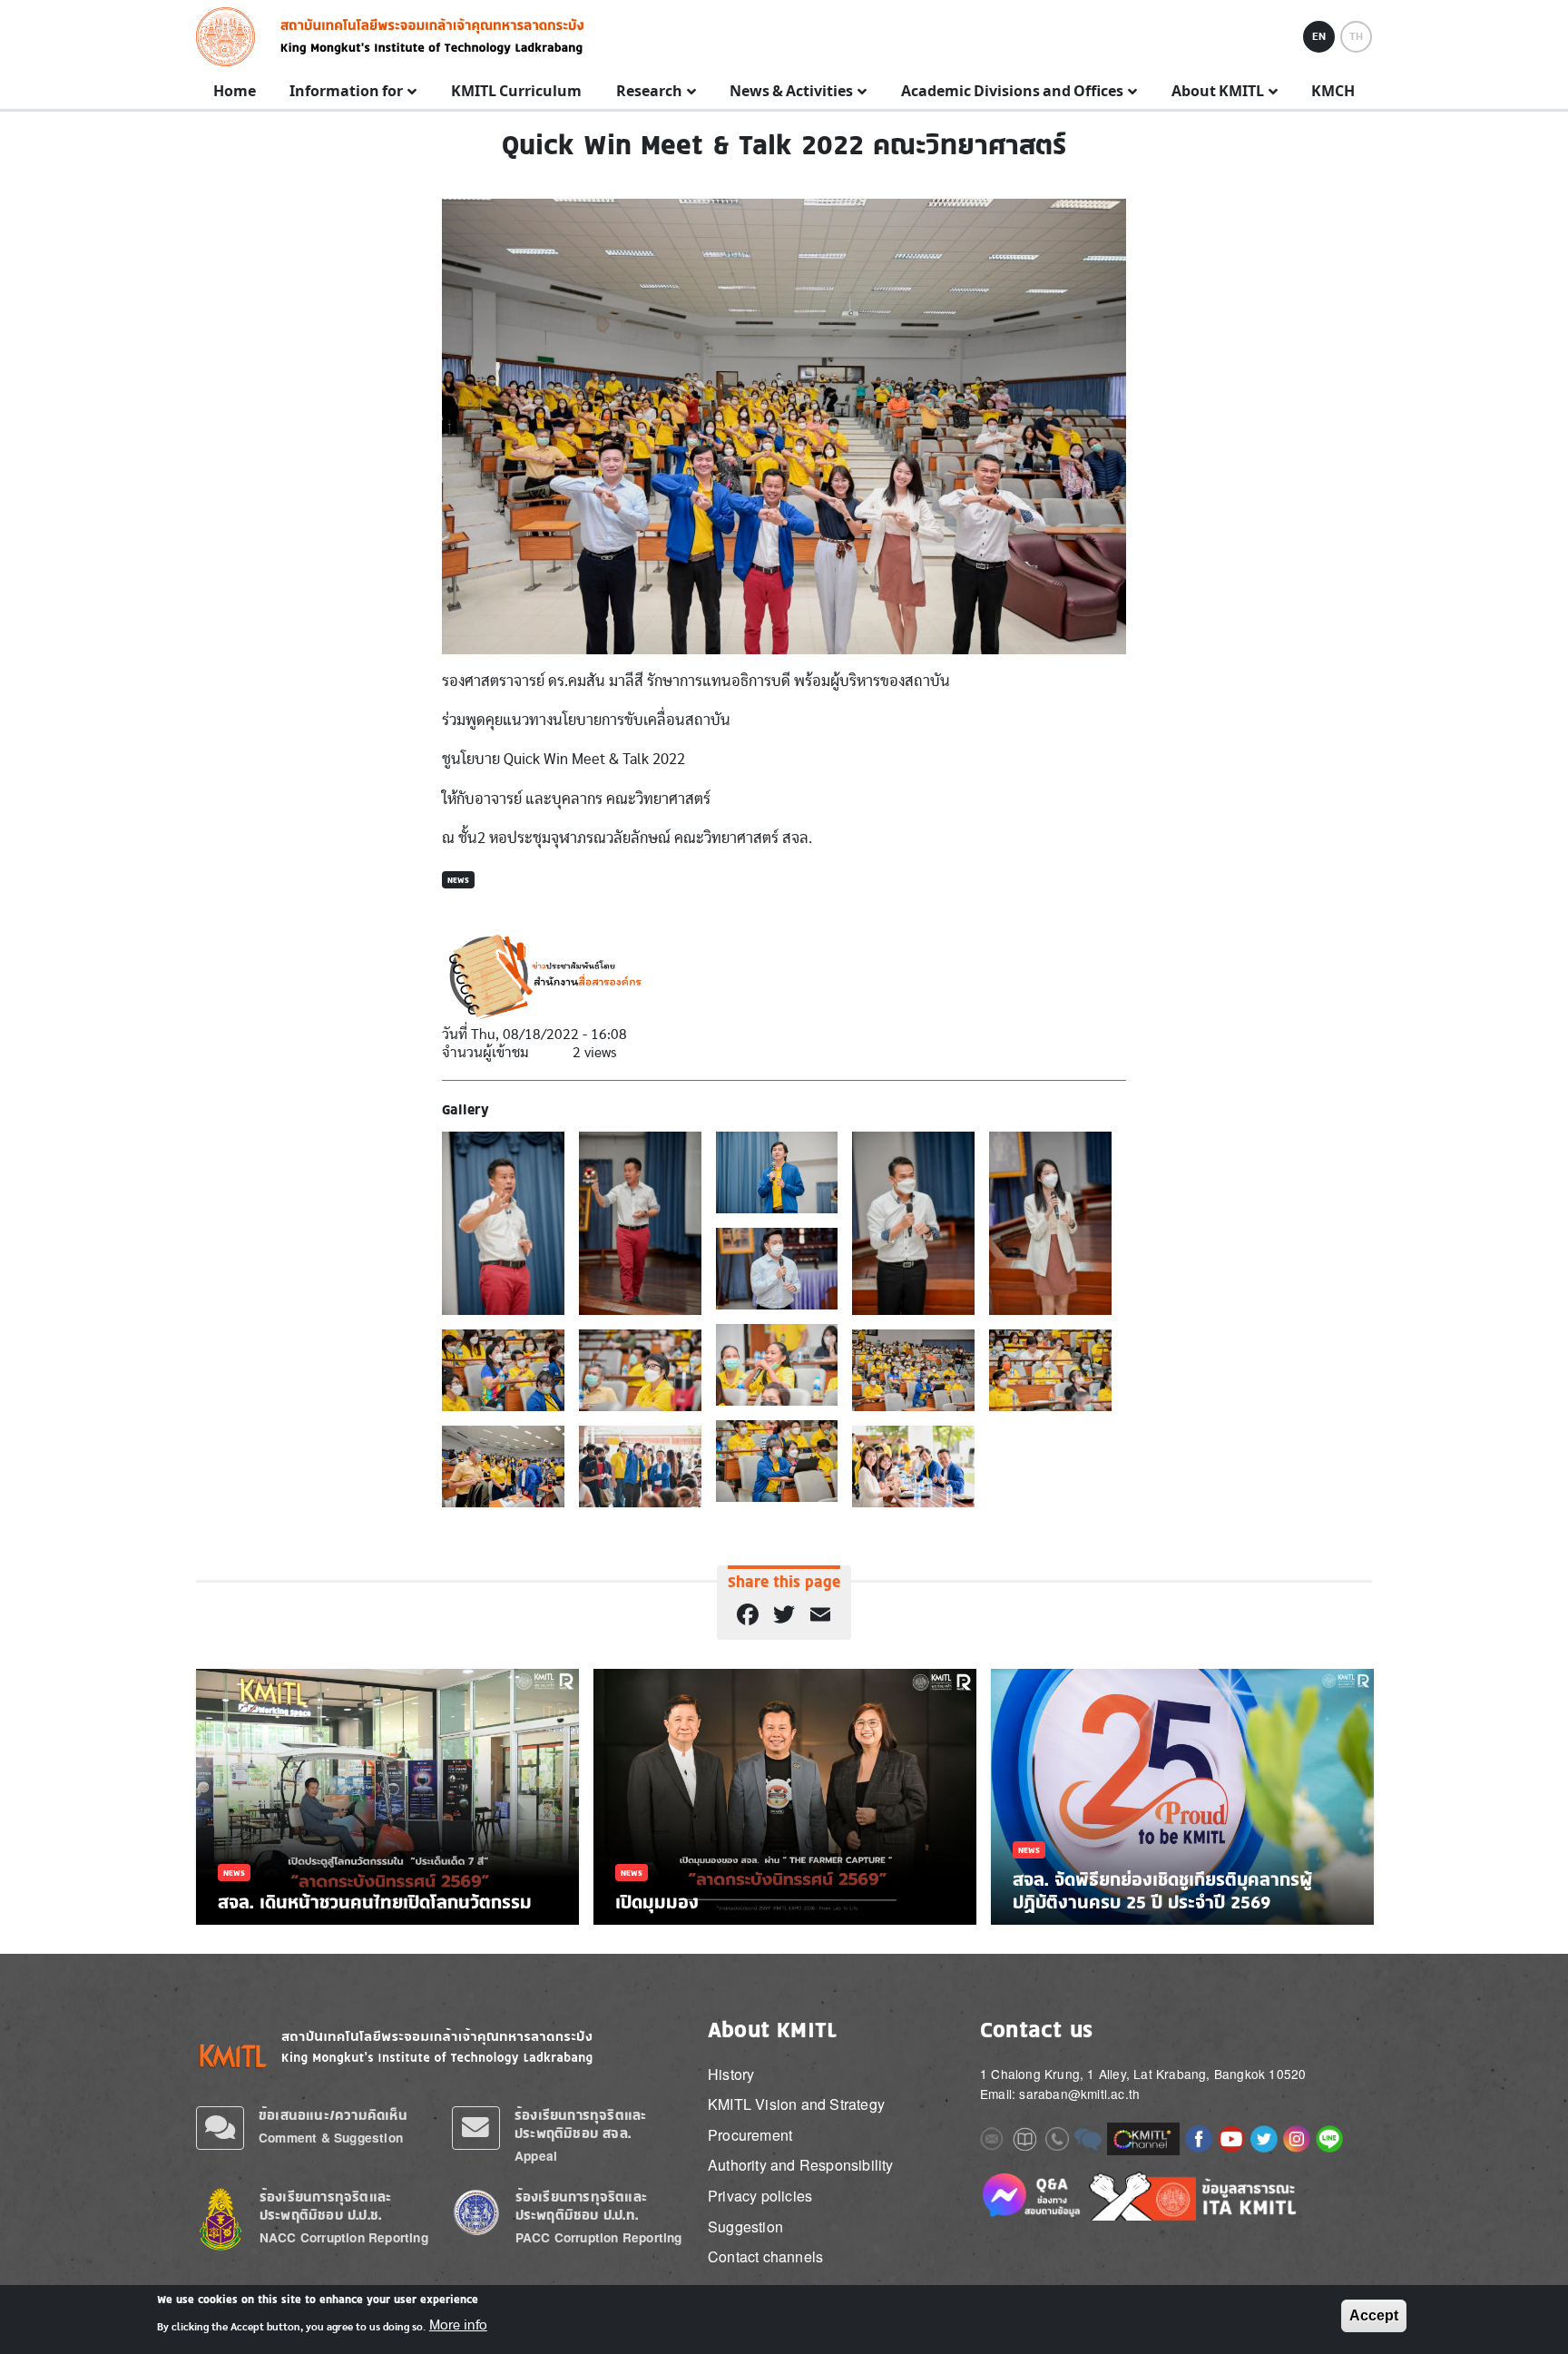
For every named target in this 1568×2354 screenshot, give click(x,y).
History (731, 2074)
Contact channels (765, 2256)
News (458, 880)
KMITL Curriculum (516, 92)
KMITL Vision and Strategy (796, 2104)
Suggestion (745, 2226)
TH (1356, 36)
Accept (1374, 2315)
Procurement (750, 2135)
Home (235, 92)
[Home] (231, 37)
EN (1319, 36)
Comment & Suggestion (331, 2138)
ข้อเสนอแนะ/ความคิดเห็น (333, 2115)
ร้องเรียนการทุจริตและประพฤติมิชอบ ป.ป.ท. (581, 2206)
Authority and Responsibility (801, 2165)
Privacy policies (760, 2196)
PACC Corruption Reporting (599, 2237)
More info (458, 2325)
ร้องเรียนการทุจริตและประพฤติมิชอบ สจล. (580, 2124)
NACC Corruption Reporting (344, 2237)
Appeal (536, 2156)
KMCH (1333, 92)
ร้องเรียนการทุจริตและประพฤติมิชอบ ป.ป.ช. (325, 2206)
